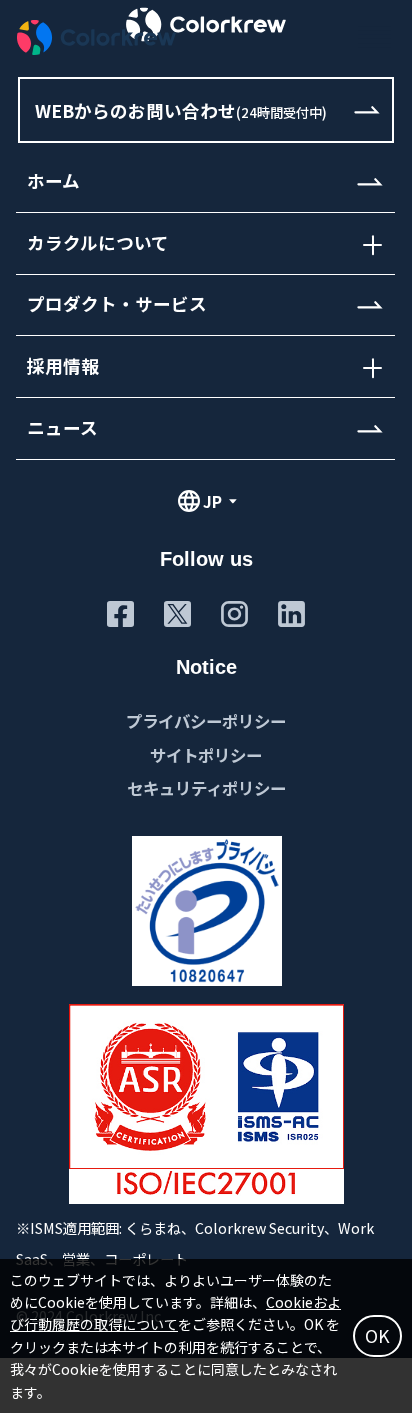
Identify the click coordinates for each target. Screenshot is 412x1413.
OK (377, 1335)
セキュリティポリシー (206, 788)
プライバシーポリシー (206, 721)
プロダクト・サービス (117, 304)
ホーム (53, 181)
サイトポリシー (206, 755)
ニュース (62, 427)
